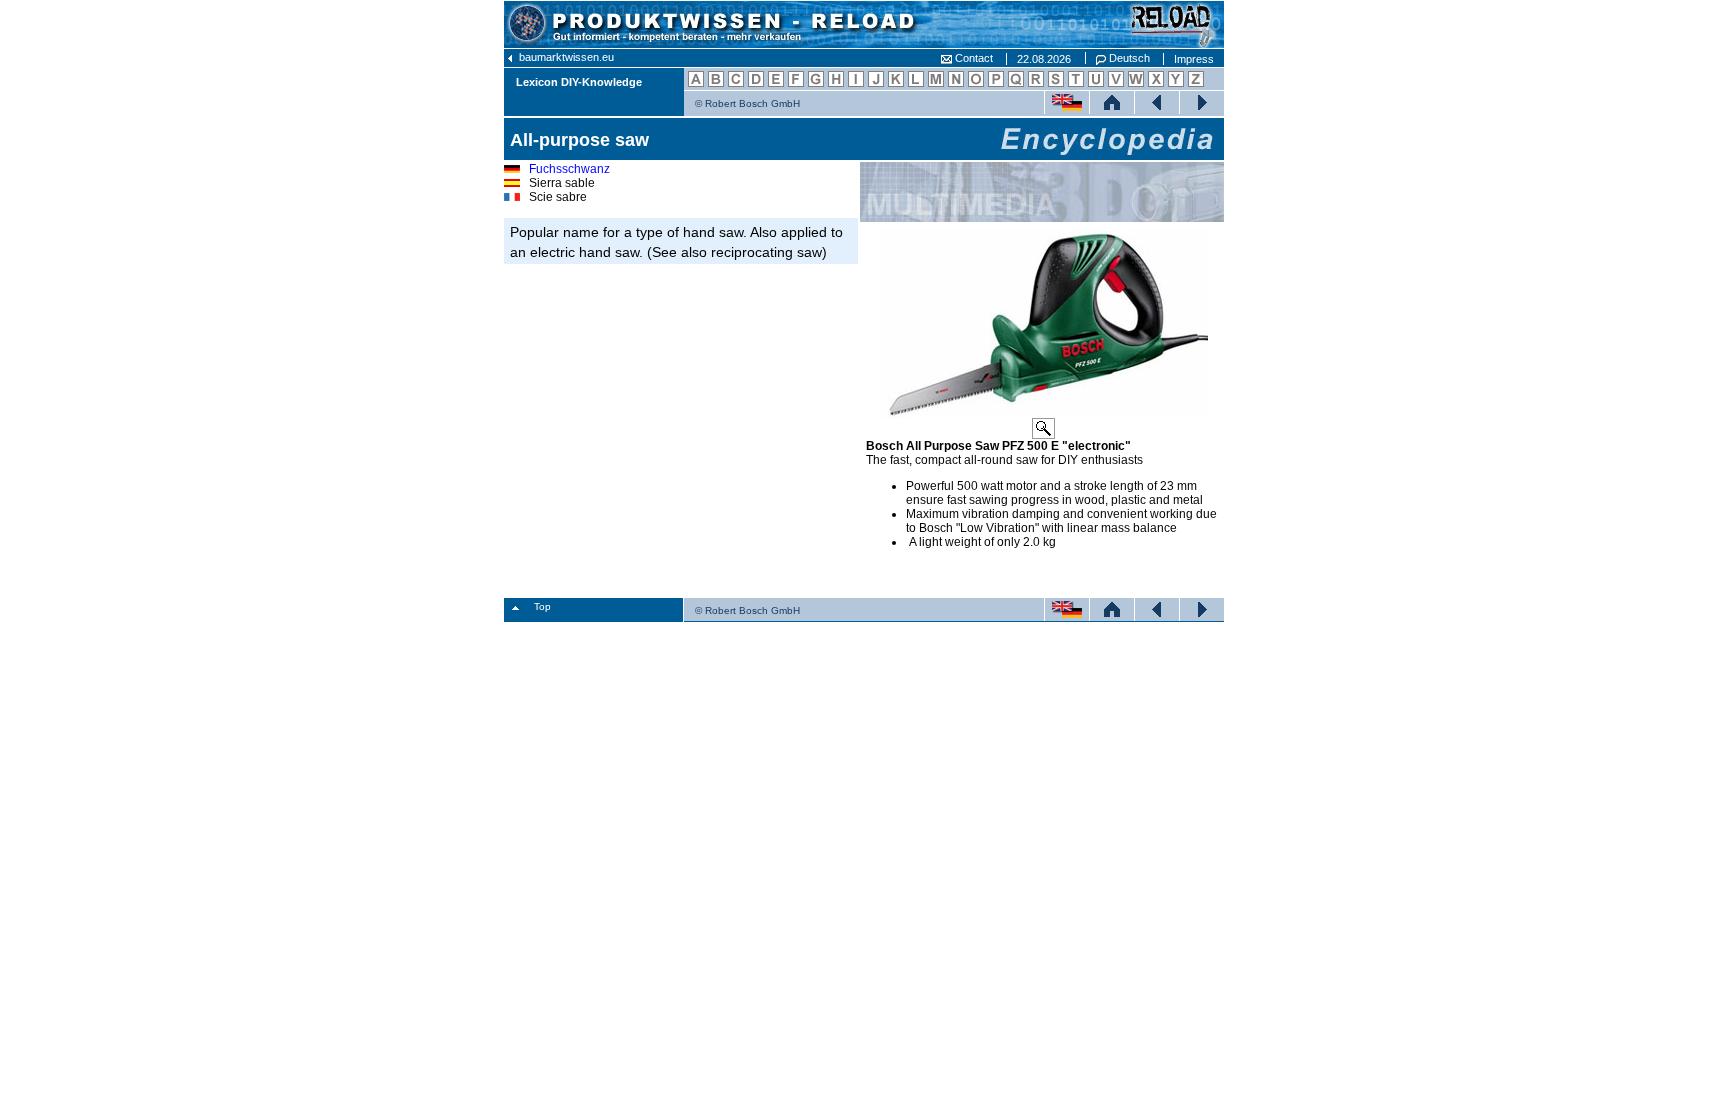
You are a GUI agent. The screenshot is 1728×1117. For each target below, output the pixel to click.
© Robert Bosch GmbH (747, 103)
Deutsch (1128, 58)
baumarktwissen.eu (565, 57)
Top (542, 606)
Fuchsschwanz (569, 169)
